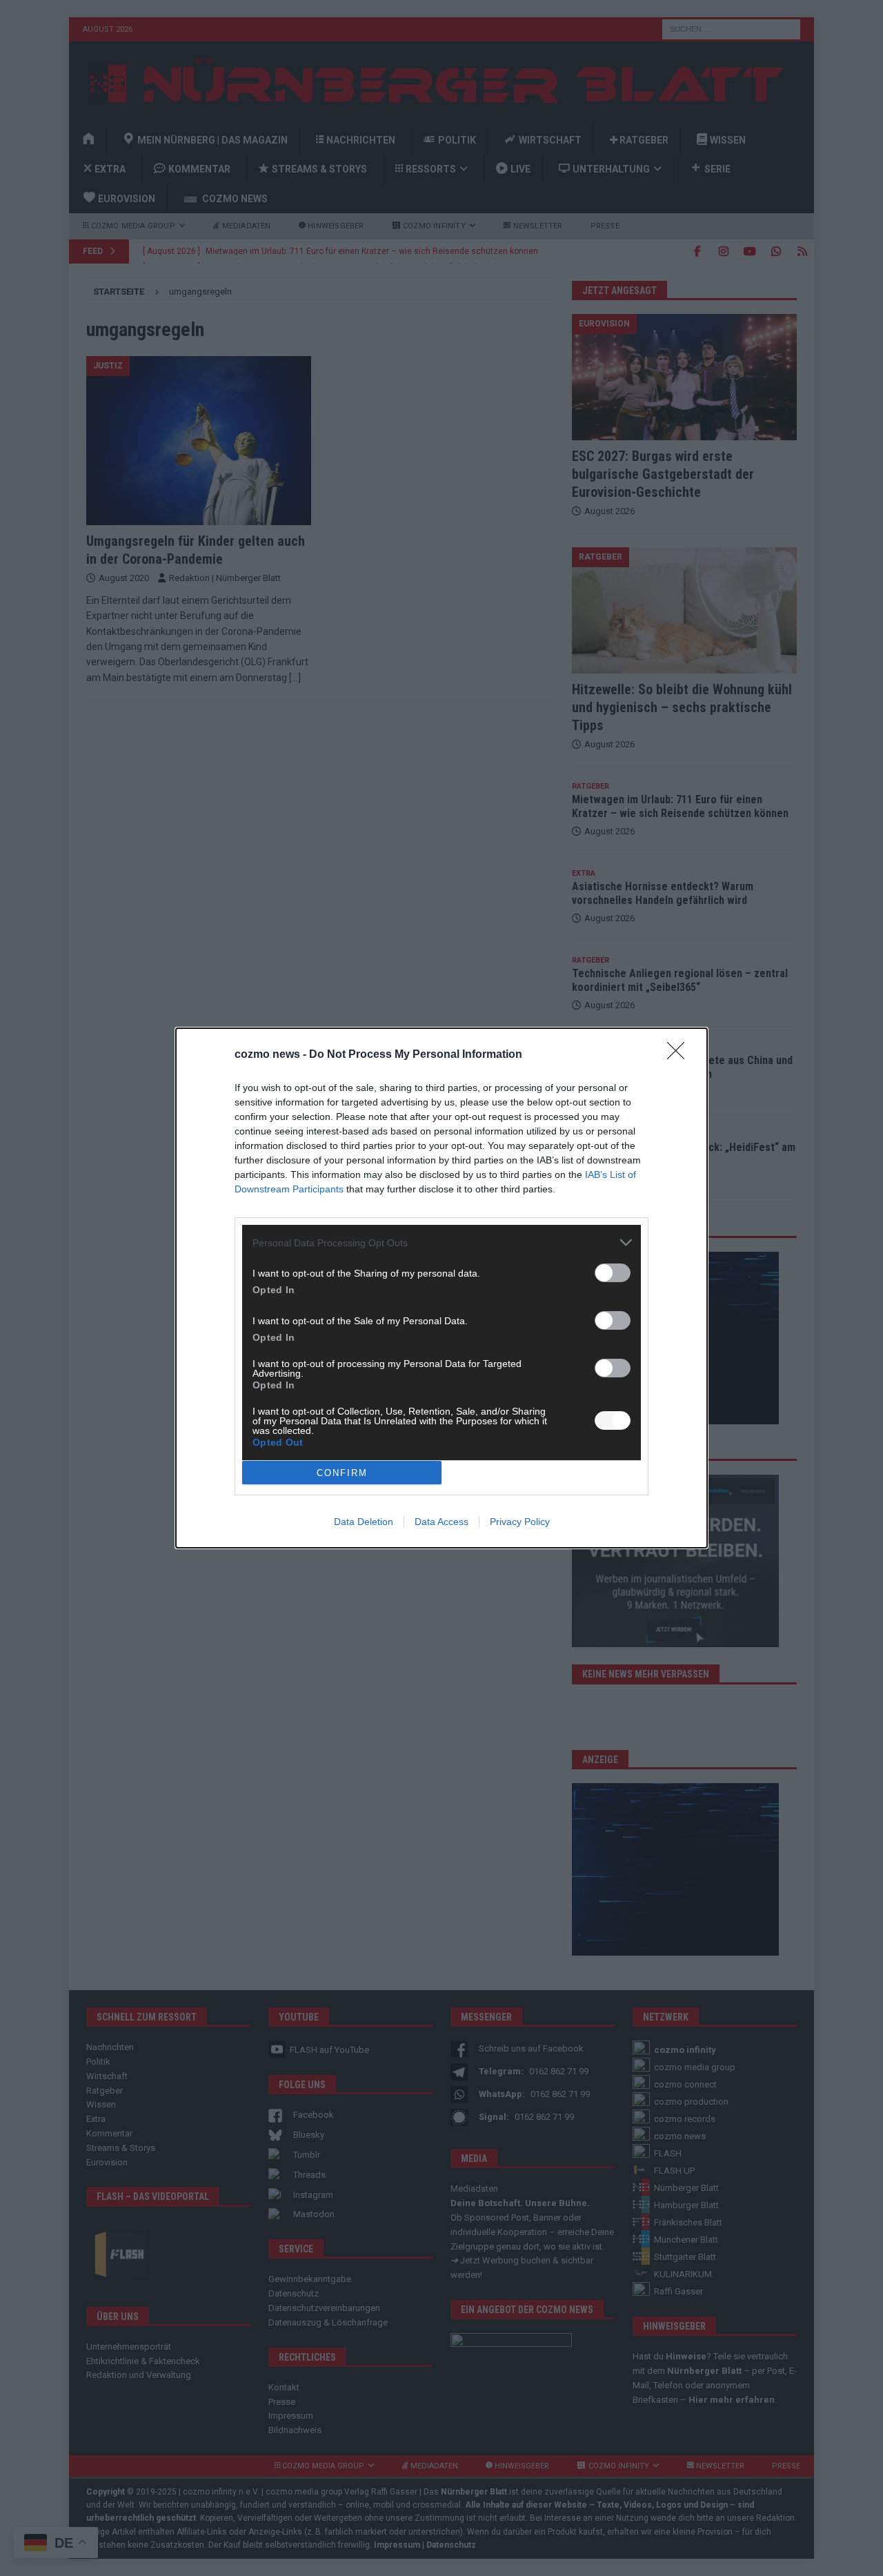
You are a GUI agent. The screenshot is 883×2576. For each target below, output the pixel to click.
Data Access (441, 1522)
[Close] (680, 1055)
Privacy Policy (520, 1522)
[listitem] (441, 1242)
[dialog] (441, 1288)
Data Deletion (364, 1522)
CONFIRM (342, 1473)
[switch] (613, 1273)
